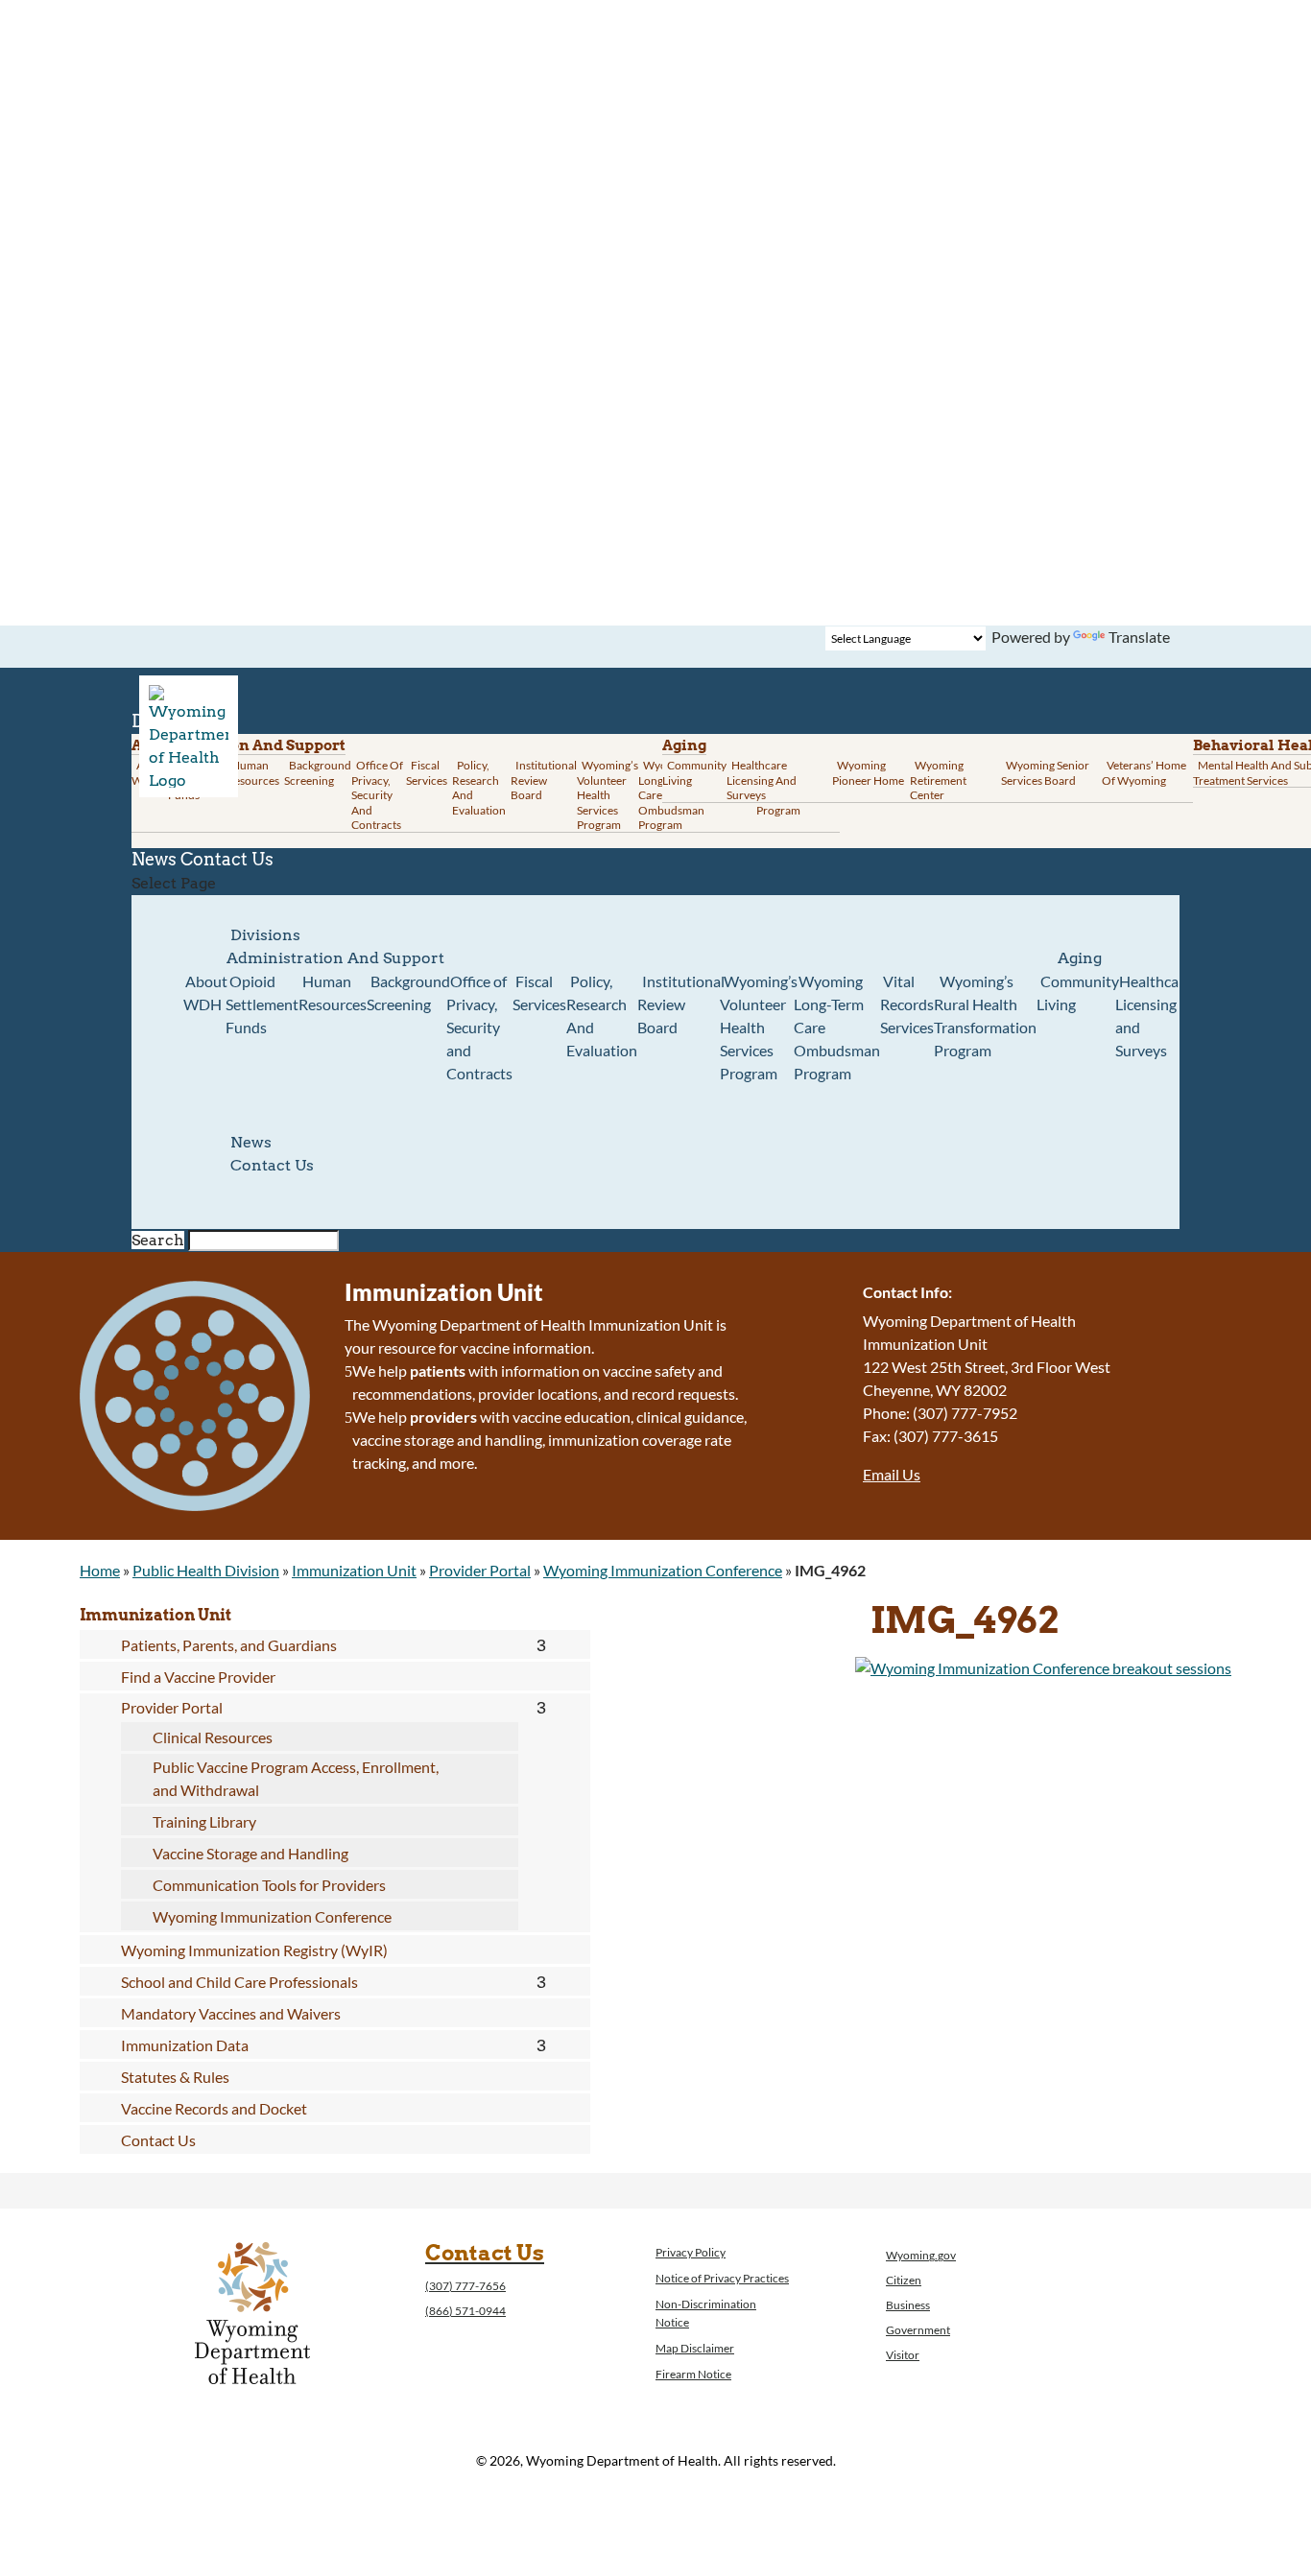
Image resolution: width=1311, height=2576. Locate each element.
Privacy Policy (691, 2252)
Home (100, 1570)
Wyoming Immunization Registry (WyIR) (254, 1950)
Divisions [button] (265, 935)
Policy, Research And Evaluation (479, 788)
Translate (1139, 637)
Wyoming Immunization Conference (663, 1570)
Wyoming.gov (921, 2255)
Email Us (892, 1474)
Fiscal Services (427, 773)
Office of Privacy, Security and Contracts (377, 795)
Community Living (694, 773)
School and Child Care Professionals (239, 1982)
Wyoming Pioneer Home (868, 773)
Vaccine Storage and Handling (250, 1853)
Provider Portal (480, 1570)
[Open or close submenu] (542, 1645)
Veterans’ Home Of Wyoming (1144, 773)
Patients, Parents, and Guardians (229, 1645)
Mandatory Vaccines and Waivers (231, 2013)
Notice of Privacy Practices (722, 2278)
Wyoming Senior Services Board (1045, 773)
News (251, 1142)
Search (158, 1240)
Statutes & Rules (175, 2077)
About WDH (205, 993)
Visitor (903, 2355)
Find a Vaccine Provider (198, 1677)
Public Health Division (206, 1570)
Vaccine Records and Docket (214, 2108)
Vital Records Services (907, 1004)
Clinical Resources (213, 1737)
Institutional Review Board (544, 780)
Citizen (904, 2280)
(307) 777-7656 (465, 2286)
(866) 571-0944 (465, 2311)
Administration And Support (335, 958)
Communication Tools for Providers (269, 1885)
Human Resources (253, 773)
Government (918, 2330)
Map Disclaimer (695, 2348)
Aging (684, 745)
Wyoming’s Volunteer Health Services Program (608, 795)
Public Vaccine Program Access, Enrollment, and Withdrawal (296, 1778)
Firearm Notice (693, 2374)
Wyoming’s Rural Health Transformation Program (985, 1016)
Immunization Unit (354, 1570)
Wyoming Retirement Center (938, 780)
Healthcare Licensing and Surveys (762, 780)
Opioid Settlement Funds (262, 1004)
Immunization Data (185, 2045)
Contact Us (227, 859)
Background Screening (318, 773)
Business (908, 2305)
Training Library (204, 1821)
